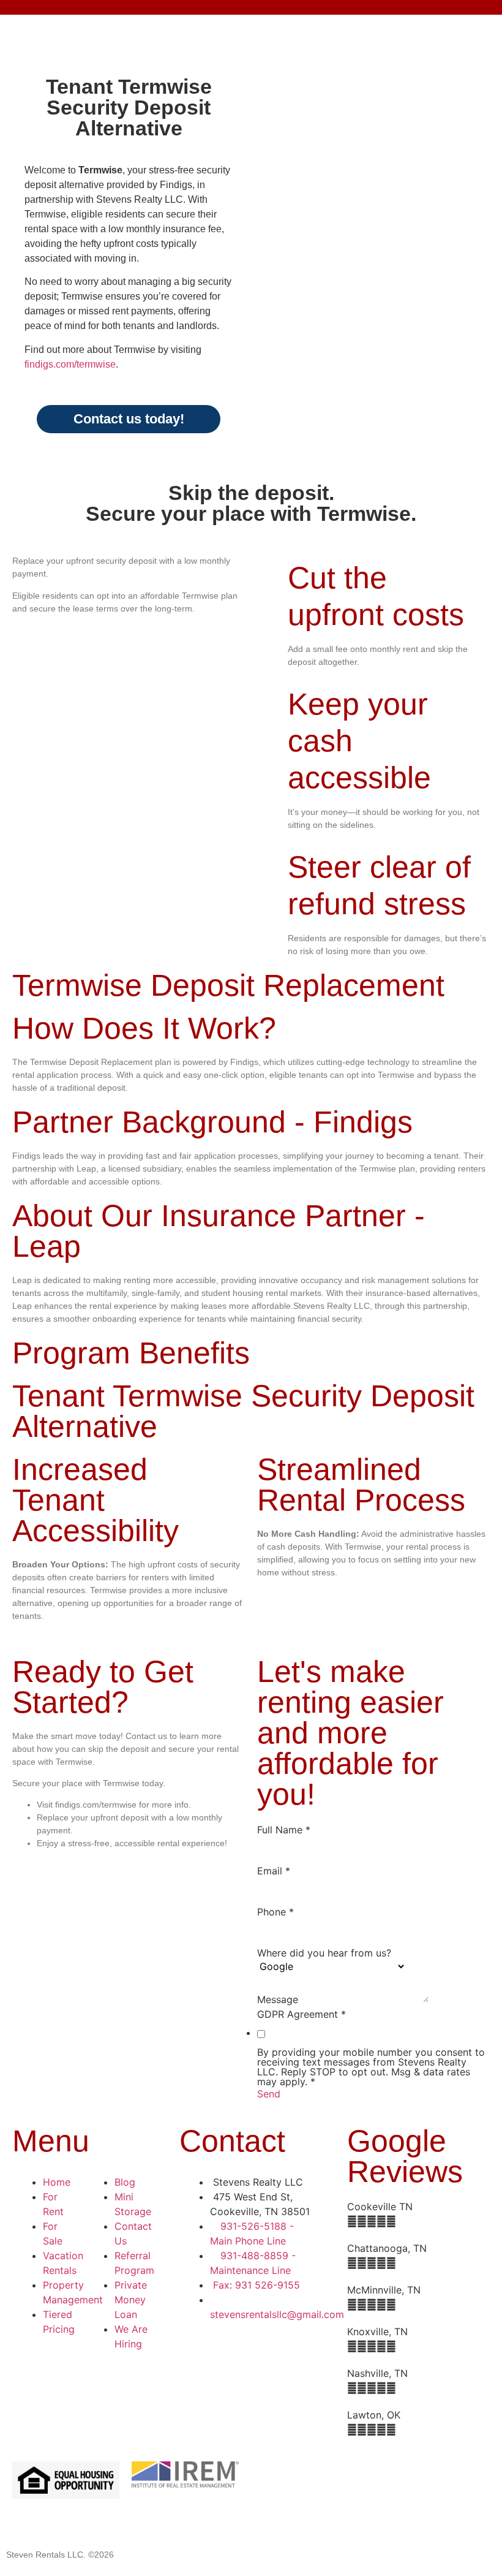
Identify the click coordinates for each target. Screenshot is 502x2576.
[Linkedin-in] (380, 2477)
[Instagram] (279, 2511)
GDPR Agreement (302, 2014)
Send (269, 2094)
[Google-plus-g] (346, 2477)
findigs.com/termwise (70, 364)
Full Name (284, 1830)
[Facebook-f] (279, 2477)
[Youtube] (413, 2477)
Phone (275, 1912)
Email (274, 1871)
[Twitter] (312, 2477)
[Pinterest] (447, 2477)
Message (278, 1999)
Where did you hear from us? (324, 1953)
